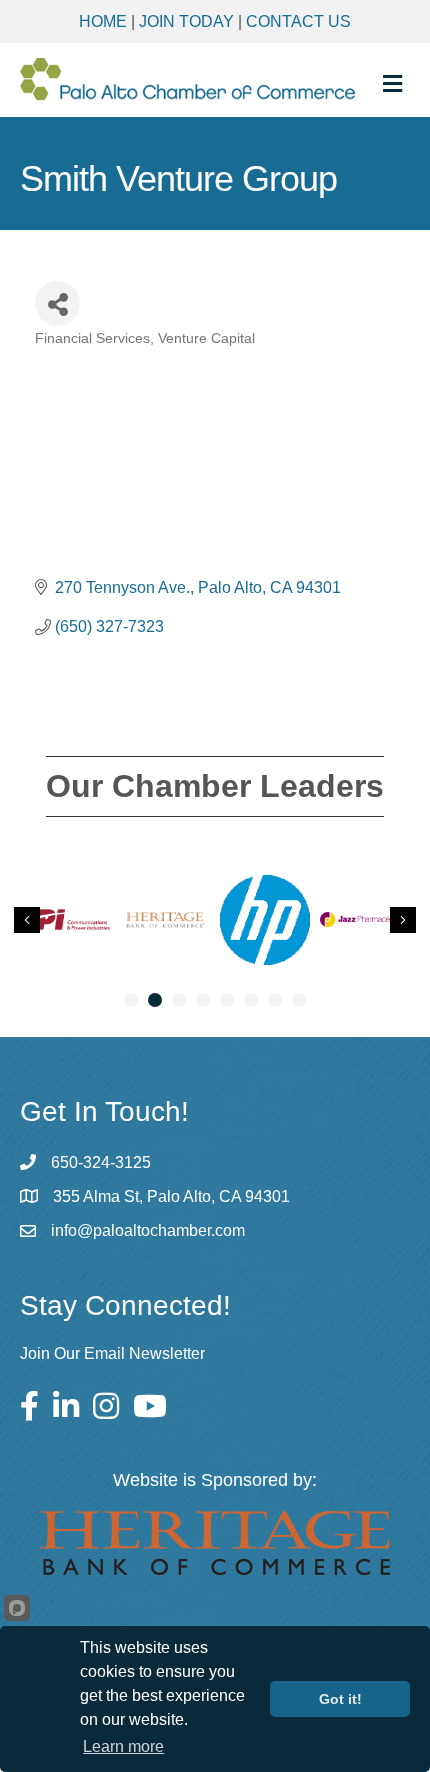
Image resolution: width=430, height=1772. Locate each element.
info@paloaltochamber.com (148, 1230)
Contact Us (298, 21)
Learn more (123, 1746)
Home (103, 21)
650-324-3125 (101, 1162)
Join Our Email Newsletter (112, 1353)
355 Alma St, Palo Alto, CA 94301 (171, 1196)
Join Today (186, 21)
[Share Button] (57, 303)
